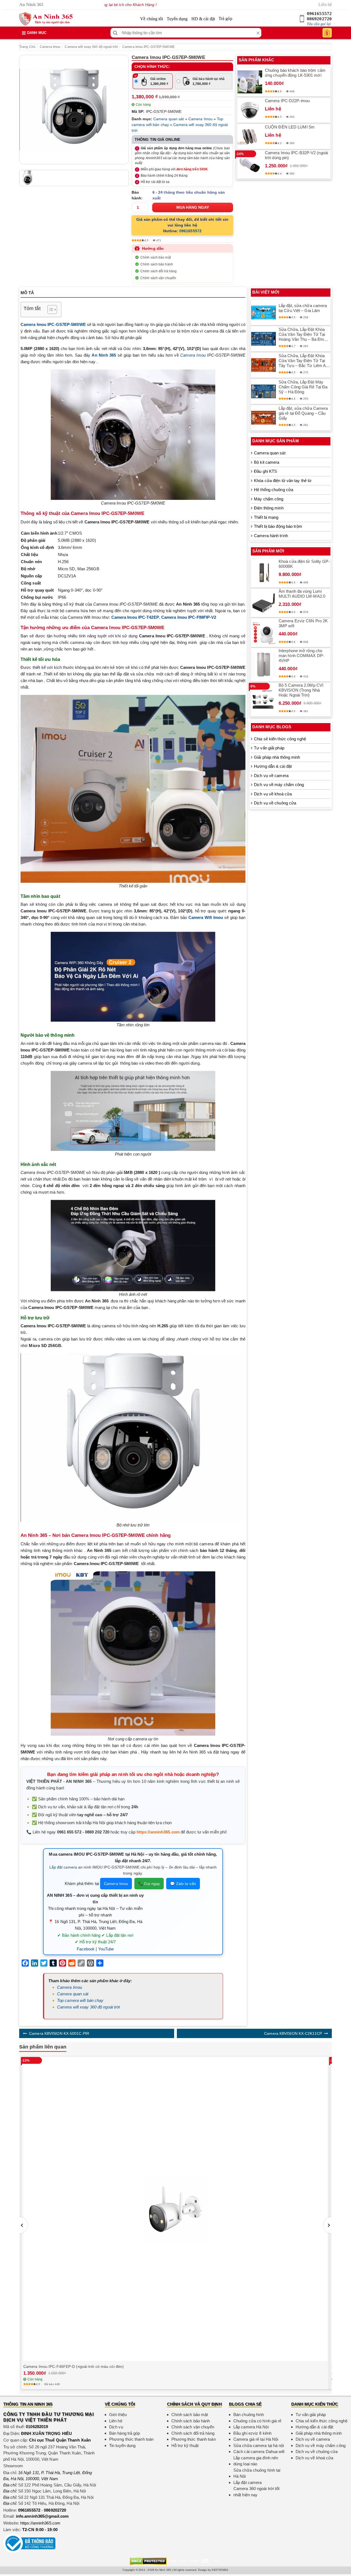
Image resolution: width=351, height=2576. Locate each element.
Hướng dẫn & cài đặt (273, 766)
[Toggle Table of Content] (49, 310)
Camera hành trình (271, 536)
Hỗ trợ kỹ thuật (185, 2445)
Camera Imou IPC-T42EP (135, 617)
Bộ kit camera (267, 462)
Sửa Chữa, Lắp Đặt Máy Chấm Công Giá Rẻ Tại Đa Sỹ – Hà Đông (303, 387)
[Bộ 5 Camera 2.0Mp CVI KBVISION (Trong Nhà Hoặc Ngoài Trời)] (264, 700)
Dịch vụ (116, 2427)
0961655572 (319, 14)
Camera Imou (50, 47)
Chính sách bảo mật (156, 257)
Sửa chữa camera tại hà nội (259, 2445)
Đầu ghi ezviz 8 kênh (252, 2433)
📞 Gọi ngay (149, 1884)
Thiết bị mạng (266, 517)
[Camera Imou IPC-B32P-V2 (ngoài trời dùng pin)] (250, 164)
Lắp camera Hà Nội (251, 2427)
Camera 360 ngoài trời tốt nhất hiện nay (257, 2492)
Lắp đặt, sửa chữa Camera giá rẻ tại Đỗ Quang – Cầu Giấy (303, 413)
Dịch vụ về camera (271, 776)
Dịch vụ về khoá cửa (273, 794)
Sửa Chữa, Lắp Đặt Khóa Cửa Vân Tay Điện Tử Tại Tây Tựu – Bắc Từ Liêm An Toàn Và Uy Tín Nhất (303, 361)
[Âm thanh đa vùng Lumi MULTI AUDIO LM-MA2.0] (264, 603)
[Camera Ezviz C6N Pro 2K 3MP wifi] (264, 633)
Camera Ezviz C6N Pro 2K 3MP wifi (303, 623)
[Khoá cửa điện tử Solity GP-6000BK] (264, 573)
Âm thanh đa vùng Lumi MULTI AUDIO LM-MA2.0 (302, 594)
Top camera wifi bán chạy (80, 2000)
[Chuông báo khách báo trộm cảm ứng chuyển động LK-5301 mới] (250, 82)
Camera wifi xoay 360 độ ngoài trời (91, 47)
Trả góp (225, 18)
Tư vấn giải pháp (269, 748)
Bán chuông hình (249, 2415)
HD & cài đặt (203, 19)
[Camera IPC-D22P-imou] (250, 110)
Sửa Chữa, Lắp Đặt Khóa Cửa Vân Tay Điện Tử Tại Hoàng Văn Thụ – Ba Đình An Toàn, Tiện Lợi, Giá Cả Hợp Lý (302, 334)
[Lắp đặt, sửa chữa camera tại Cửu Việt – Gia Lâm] (264, 313)
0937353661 (220, 2570)
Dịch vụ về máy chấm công (279, 785)
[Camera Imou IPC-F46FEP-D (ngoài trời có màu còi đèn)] (175, 2209)
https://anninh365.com (158, 1832)
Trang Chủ (27, 47)
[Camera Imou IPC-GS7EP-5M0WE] (74, 110)
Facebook (86, 1949)
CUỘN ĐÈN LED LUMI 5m (290, 127)
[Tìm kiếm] (115, 33)
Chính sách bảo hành (157, 264)
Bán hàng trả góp (125, 2433)
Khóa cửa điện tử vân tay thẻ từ (283, 481)
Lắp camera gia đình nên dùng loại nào (256, 2461)
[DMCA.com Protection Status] (148, 2561)
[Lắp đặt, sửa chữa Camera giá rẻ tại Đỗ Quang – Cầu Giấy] (264, 418)
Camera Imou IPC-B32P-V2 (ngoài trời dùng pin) (296, 155)
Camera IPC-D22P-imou (287, 101)
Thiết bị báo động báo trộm (278, 526)
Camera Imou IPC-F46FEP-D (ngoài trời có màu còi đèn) (73, 2366)
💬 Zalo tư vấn (183, 1884)
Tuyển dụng (177, 19)
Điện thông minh (269, 508)
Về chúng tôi (152, 19)
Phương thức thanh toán (131, 2439)
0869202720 (319, 19)
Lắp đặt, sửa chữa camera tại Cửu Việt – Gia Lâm (303, 308)
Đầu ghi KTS (265, 471)
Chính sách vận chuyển (158, 278)
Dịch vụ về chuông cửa (275, 803)
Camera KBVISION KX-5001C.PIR (59, 2033)
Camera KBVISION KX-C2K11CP (293, 2033)
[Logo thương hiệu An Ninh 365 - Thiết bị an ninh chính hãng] (46, 19)
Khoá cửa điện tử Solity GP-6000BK (304, 564)
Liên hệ (325, 5)
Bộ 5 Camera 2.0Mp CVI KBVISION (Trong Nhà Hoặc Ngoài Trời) (301, 690)
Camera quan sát (169, 119)
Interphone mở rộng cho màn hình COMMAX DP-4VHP (301, 656)
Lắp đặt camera (63, 1867)
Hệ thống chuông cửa (274, 490)
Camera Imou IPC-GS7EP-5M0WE (148, 47)
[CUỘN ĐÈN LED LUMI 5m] (250, 136)
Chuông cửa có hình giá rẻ (257, 2421)
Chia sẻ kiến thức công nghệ (280, 739)
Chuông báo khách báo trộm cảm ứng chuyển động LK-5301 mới (295, 73)
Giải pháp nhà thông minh (277, 757)
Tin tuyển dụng (122, 2445)
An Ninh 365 (104, 355)
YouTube (106, 1949)
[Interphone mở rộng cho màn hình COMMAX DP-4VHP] (264, 665)
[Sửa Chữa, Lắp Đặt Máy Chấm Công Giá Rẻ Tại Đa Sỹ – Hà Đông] (264, 391)
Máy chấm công (269, 499)
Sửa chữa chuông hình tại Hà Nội (257, 2473)
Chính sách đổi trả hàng (158, 271)
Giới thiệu (118, 2415)
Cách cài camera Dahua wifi (259, 2452)
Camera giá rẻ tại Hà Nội (256, 2439)
